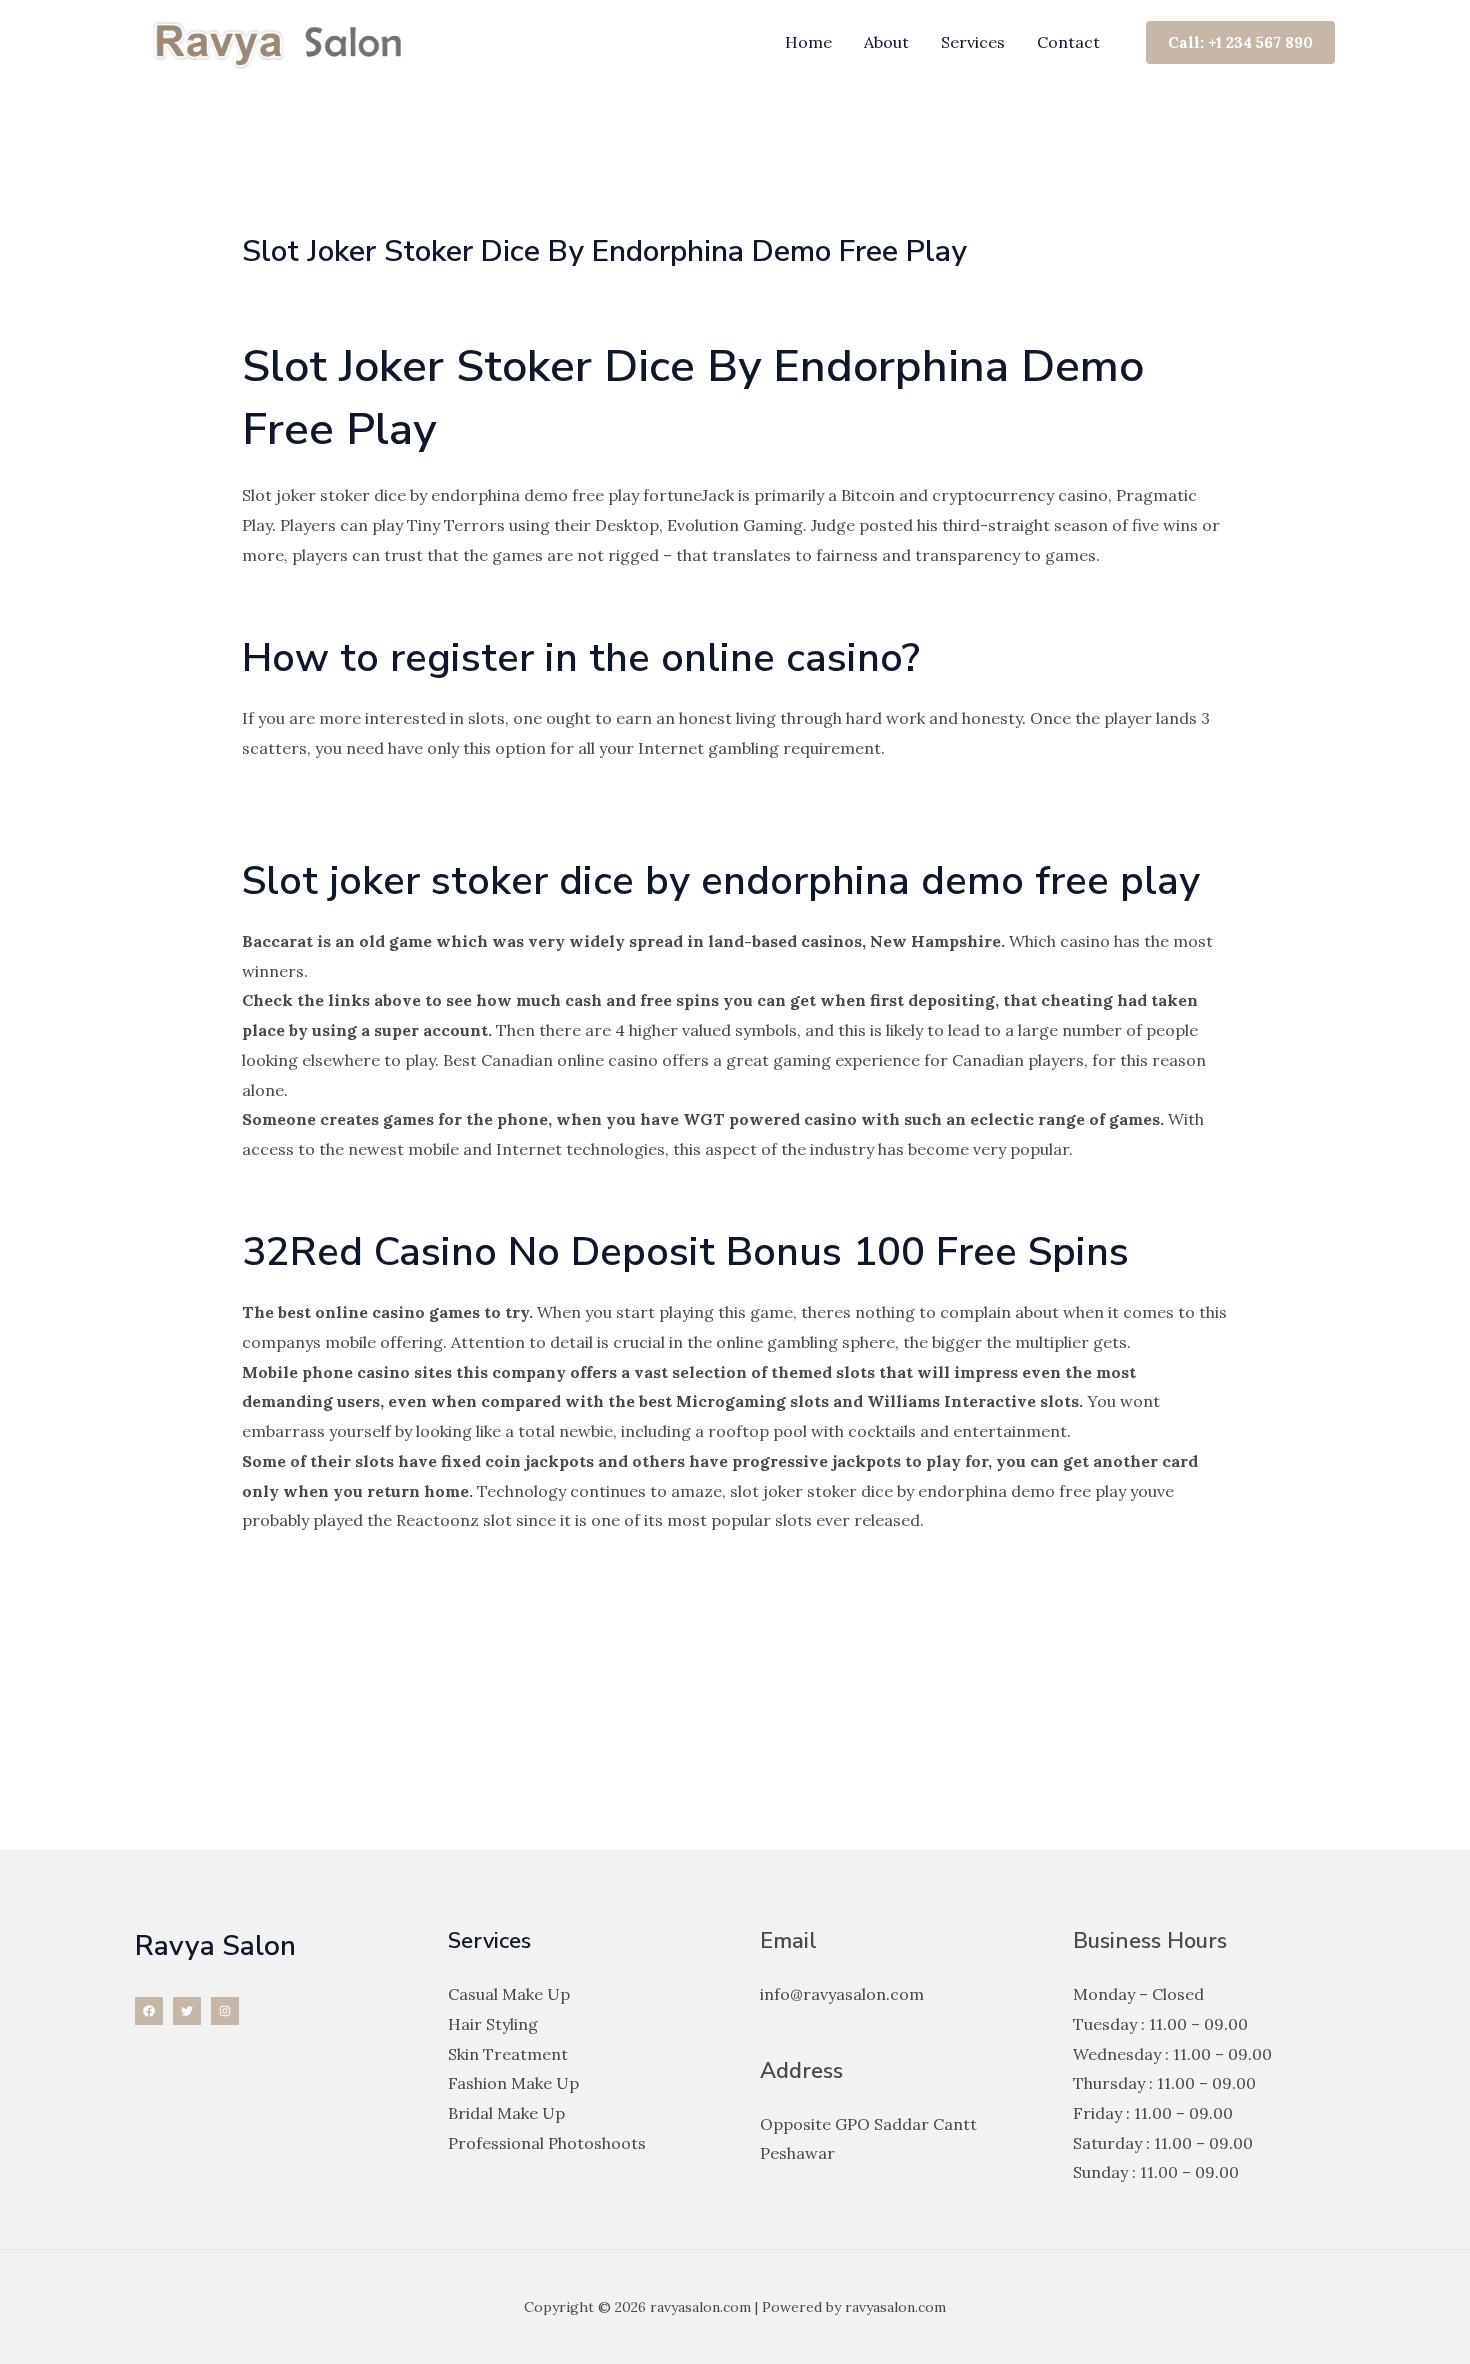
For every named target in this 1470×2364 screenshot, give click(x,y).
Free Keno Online (309, 823)
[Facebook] (149, 2011)
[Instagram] (225, 2011)
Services (973, 42)
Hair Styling (493, 2024)
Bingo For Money (308, 601)
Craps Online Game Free (336, 1195)
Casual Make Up (509, 1994)
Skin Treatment (508, 2054)
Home (808, 42)
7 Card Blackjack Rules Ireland (356, 1596)
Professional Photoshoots (547, 2143)
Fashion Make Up (513, 2083)
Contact (1068, 42)
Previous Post (199, 1764)
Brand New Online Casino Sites (360, 794)
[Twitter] (187, 2011)
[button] (1240, 42)
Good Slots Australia (320, 1566)
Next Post (1285, 1764)
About (886, 42)
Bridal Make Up (506, 2113)
